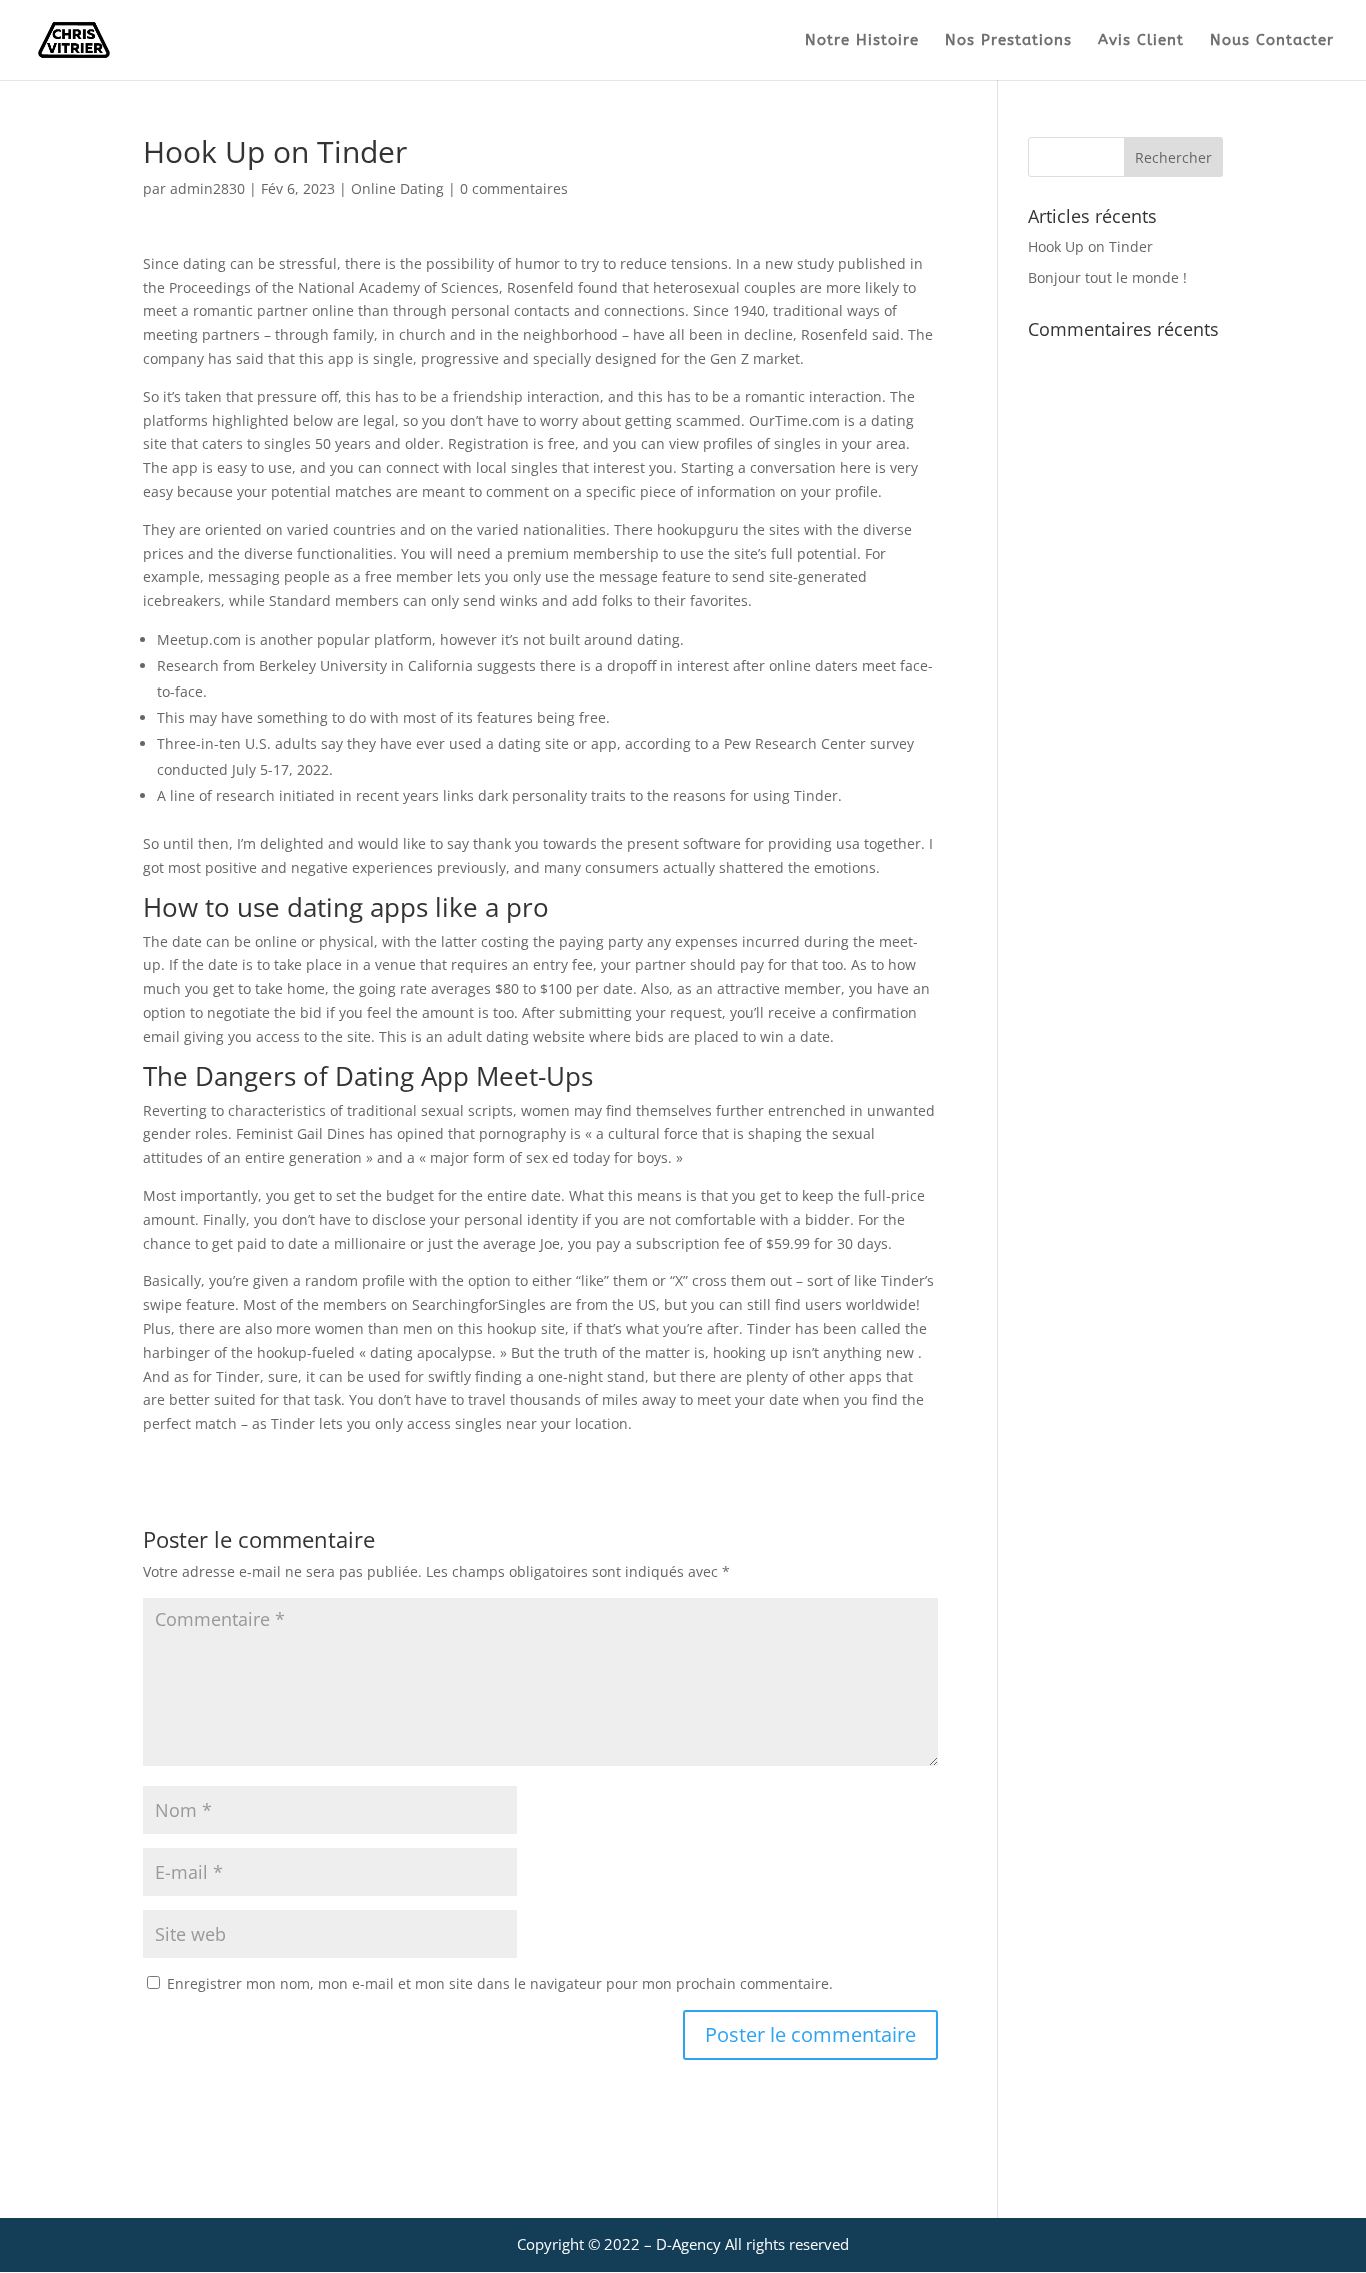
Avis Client (1141, 41)
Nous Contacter (1272, 41)
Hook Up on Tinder (1090, 246)
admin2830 (207, 188)
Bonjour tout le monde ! (1107, 277)
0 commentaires (514, 188)
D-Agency (688, 2244)
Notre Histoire (862, 41)
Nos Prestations (1008, 41)
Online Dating (397, 188)
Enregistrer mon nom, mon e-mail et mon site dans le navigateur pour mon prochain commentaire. (500, 1983)
